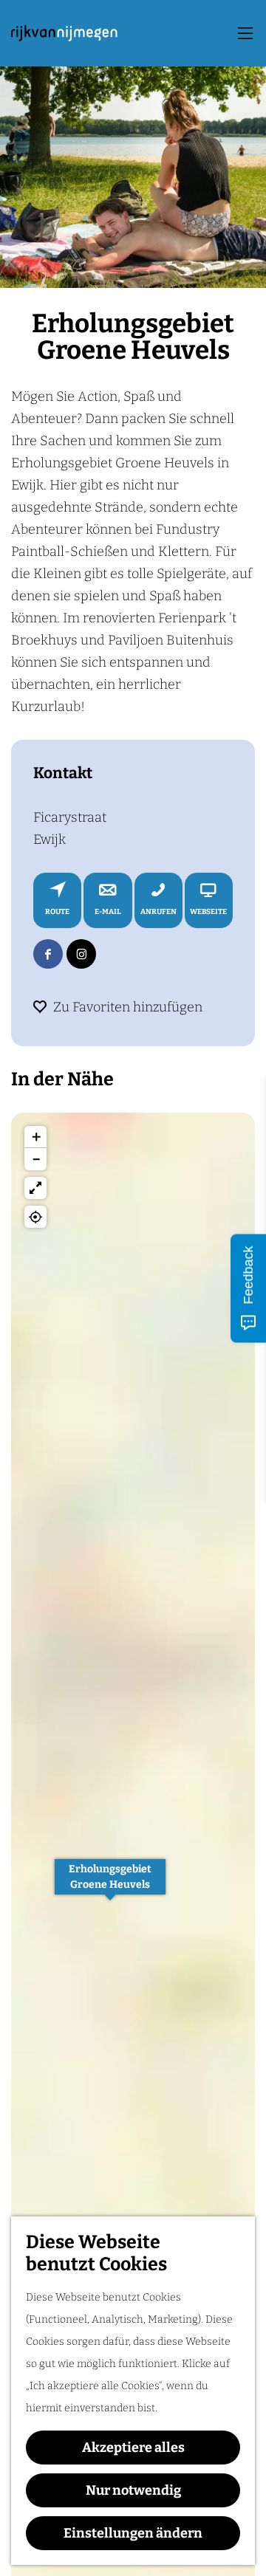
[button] (110, 1885)
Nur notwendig (133, 2490)
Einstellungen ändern (133, 2533)
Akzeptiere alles (133, 2448)
